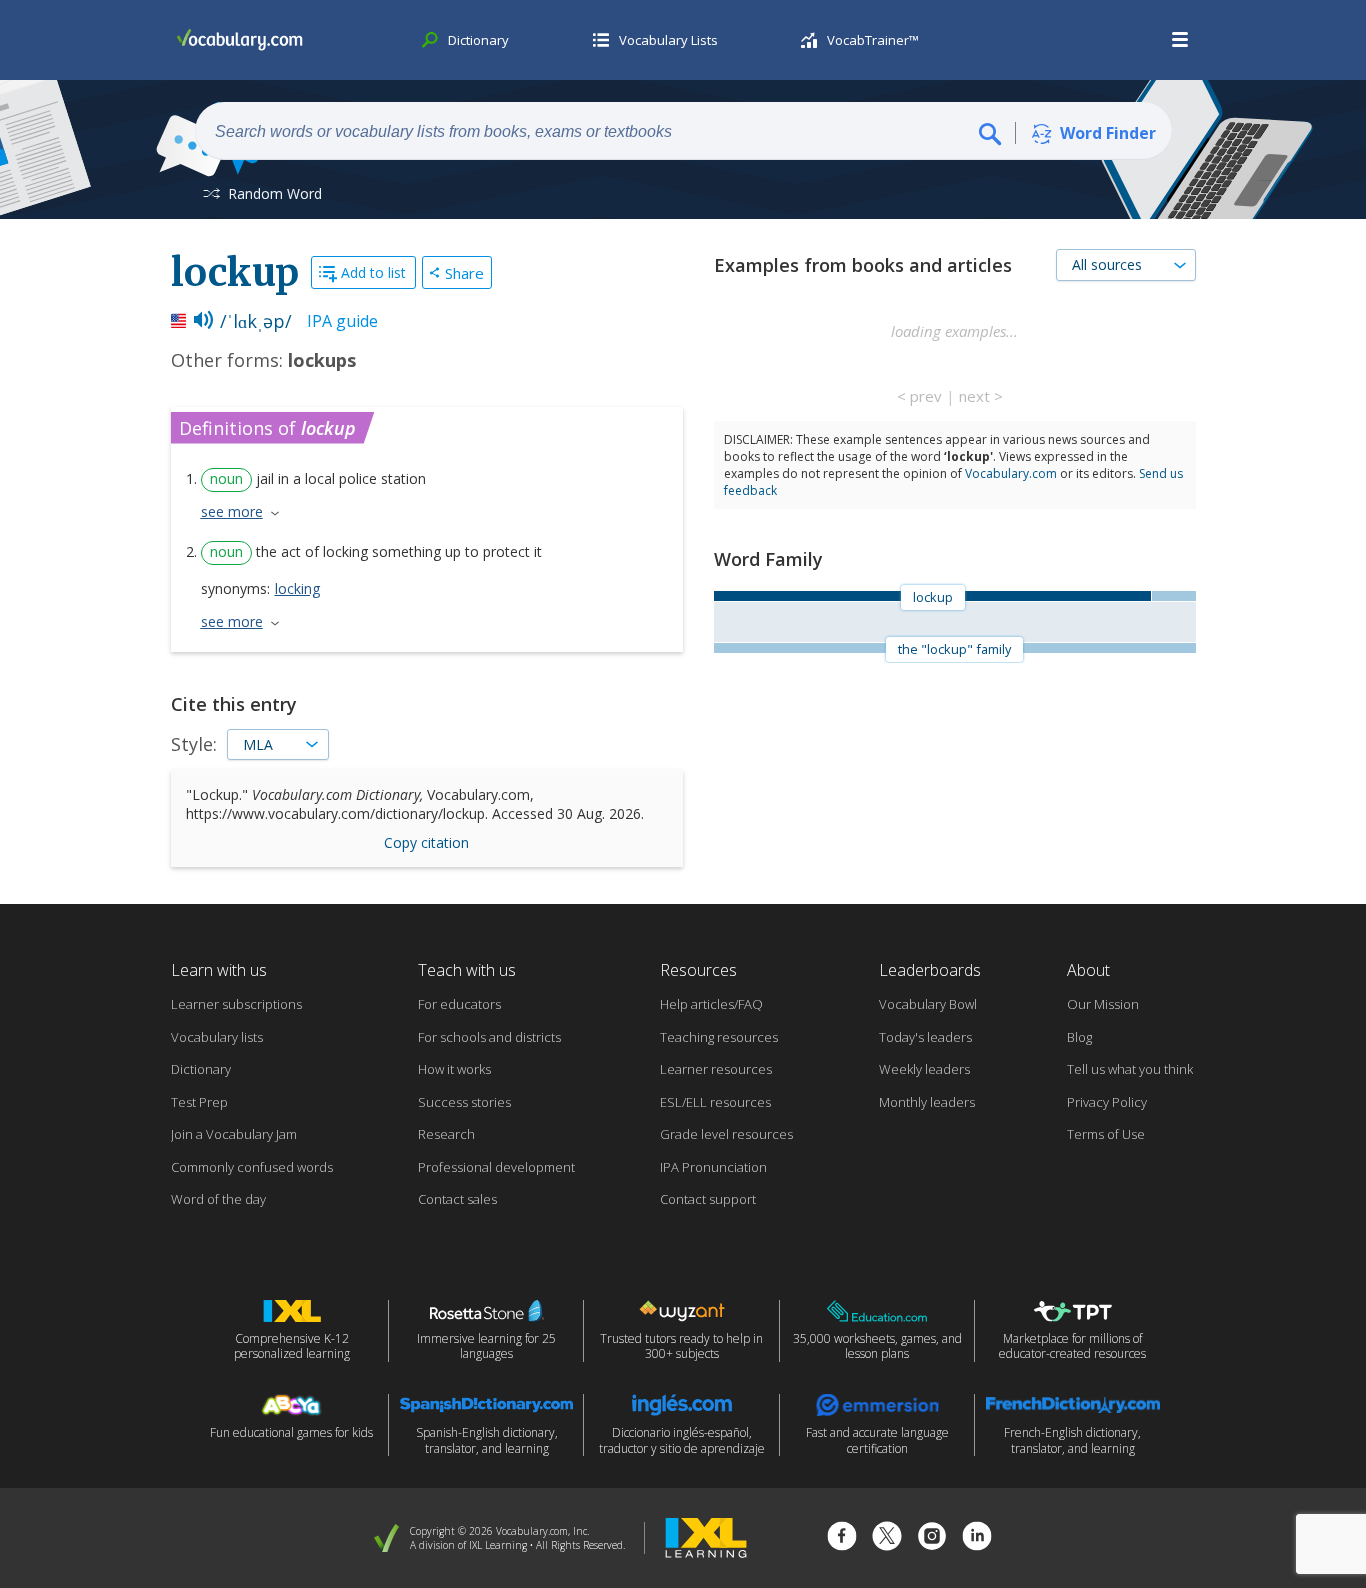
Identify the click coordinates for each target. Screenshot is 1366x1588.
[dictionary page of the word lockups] (1173, 596)
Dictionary (201, 1069)
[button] (1181, 40)
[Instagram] (932, 1538)
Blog (1079, 1037)
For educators (459, 1004)
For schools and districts (489, 1037)
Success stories (464, 1102)
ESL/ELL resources (715, 1102)
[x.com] (887, 1538)
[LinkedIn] (977, 1538)
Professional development (496, 1167)
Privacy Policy (1107, 1102)
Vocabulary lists (217, 1037)
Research (446, 1134)
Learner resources (716, 1069)
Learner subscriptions (236, 1004)
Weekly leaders (924, 1069)
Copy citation (426, 842)
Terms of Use (1106, 1134)
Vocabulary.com (1011, 473)
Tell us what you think (1130, 1069)
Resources (698, 970)
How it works (454, 1069)
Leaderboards (930, 970)
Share (464, 273)
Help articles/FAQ (711, 1004)
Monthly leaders (927, 1102)
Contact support (708, 1199)
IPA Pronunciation (713, 1167)
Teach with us (467, 970)
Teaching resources (719, 1037)
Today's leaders (925, 1037)
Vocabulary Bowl (928, 1004)
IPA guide (342, 321)
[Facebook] (842, 1538)
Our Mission (1103, 1004)
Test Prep (199, 1102)
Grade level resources (726, 1134)
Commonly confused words (252, 1167)
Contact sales (457, 1199)
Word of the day (218, 1199)
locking (297, 588)
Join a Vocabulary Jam (234, 1134)
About (1088, 970)
